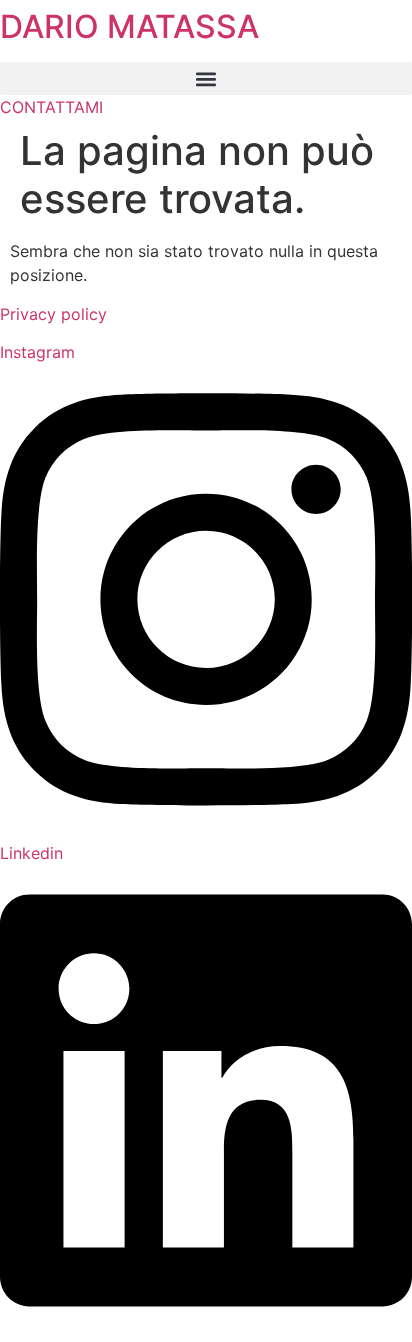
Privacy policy (53, 314)
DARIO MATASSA (129, 26)
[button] (206, 78)
